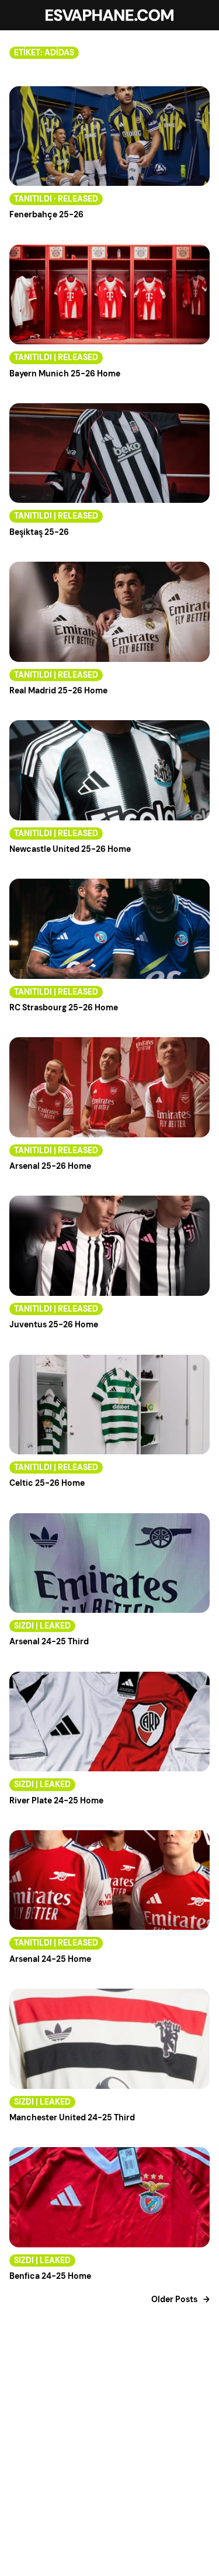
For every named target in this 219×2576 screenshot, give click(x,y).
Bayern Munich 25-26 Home (65, 374)
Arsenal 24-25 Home (50, 1959)
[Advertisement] (109, 2464)
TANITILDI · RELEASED (56, 199)
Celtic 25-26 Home (47, 1483)
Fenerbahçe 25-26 (46, 215)
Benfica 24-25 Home (50, 2276)
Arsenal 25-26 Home (50, 1166)
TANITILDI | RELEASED (56, 357)
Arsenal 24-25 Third (49, 1642)
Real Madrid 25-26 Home (58, 691)
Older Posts (180, 2300)
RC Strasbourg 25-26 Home (64, 1008)
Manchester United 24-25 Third (72, 2118)
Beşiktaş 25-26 (39, 532)
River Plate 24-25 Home (56, 1801)
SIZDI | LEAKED (42, 1626)
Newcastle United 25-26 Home (70, 849)
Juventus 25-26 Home (54, 1325)
